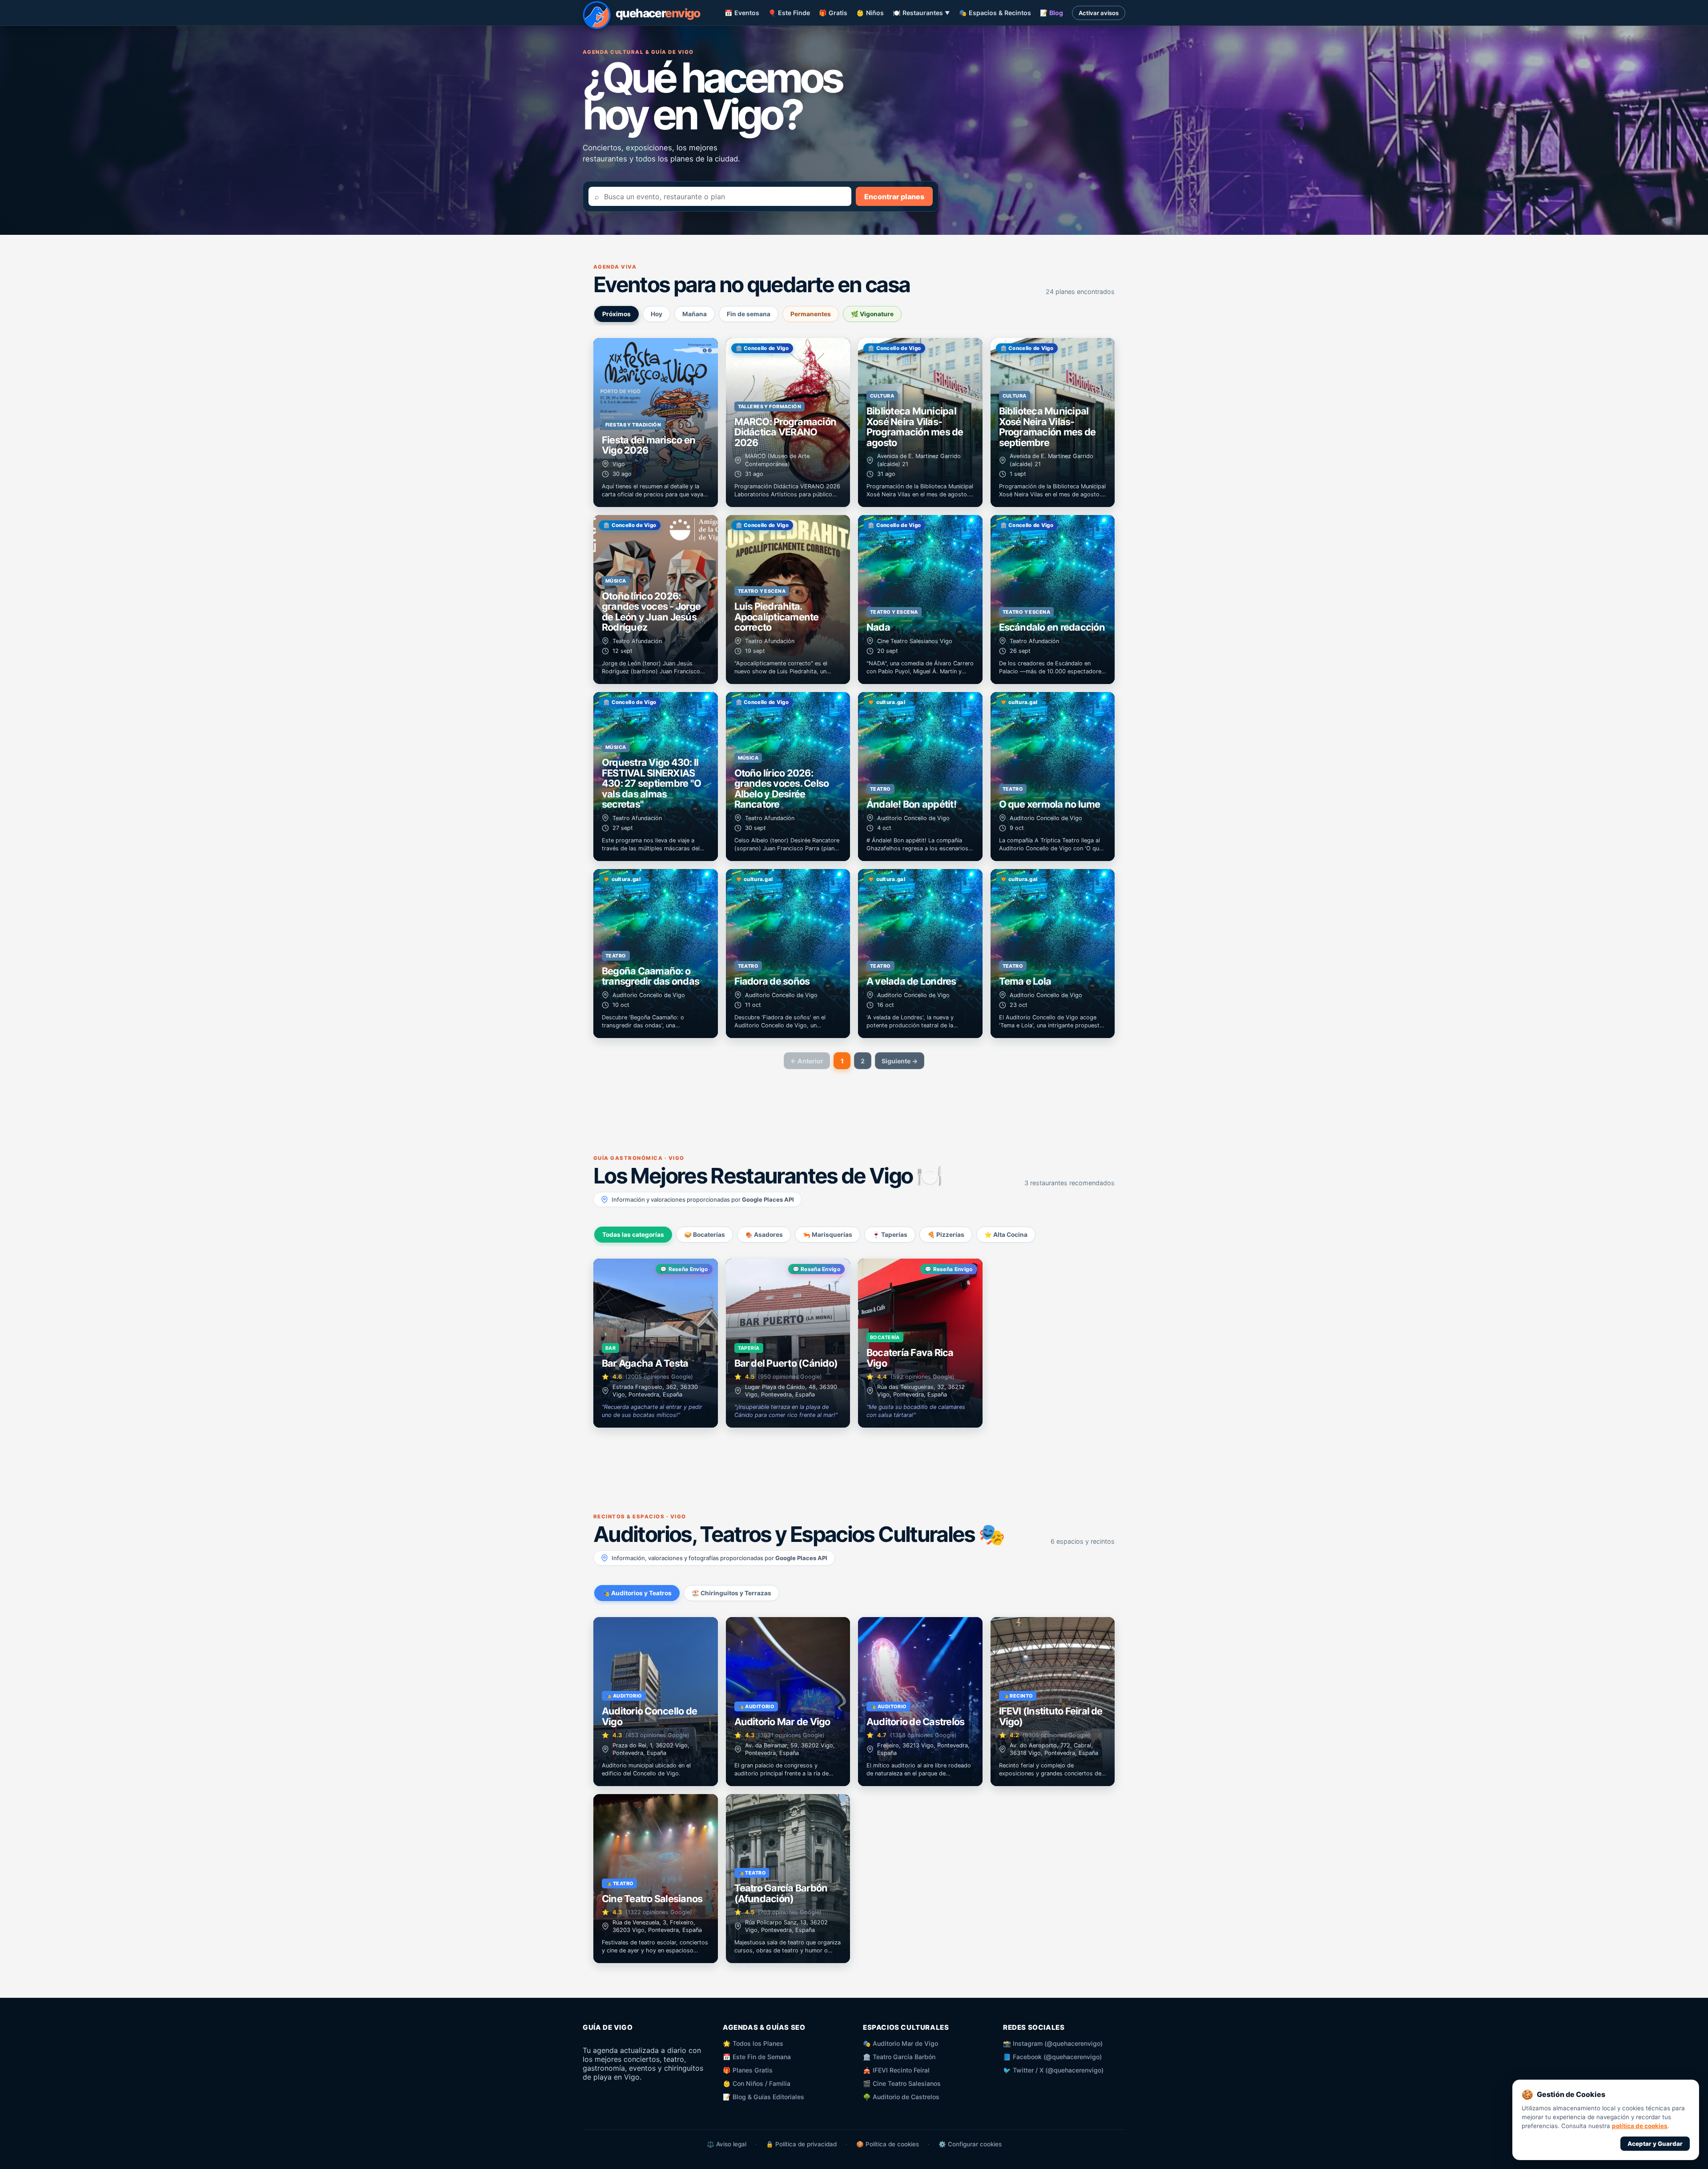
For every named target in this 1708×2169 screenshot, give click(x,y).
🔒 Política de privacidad (801, 2144)
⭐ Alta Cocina (1006, 1235)
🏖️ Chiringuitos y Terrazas (731, 1593)
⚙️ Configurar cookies (970, 2144)
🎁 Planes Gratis (748, 2070)
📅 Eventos (742, 13)
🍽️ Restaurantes (921, 13)
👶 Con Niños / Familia (757, 2083)
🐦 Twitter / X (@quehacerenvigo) (1053, 2070)
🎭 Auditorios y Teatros (637, 1593)
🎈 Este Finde (789, 13)
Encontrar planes (894, 197)
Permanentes (811, 314)
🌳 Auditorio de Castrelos (901, 2097)
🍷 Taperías (890, 1235)
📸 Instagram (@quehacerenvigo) (1053, 2043)
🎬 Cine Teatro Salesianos (902, 2083)
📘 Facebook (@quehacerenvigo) (1052, 2057)
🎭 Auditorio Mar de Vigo (900, 2043)
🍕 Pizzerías (946, 1235)
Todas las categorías (633, 1235)
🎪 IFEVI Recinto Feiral (896, 2070)
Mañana (695, 314)
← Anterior (807, 1061)
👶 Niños (870, 13)
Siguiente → (900, 1061)
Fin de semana (749, 314)
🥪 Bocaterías (705, 1235)
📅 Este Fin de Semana (757, 2057)
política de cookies (1640, 2126)
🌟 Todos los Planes (753, 2043)
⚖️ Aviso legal (727, 2144)
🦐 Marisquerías (828, 1235)
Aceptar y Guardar (1655, 2144)
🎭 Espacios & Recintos (995, 13)
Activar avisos (1099, 13)
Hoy (657, 314)
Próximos (616, 314)
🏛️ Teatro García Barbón (899, 2057)
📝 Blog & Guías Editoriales (763, 2097)
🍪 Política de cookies (888, 2144)
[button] (656, 423)
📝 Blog (1051, 13)
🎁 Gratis (833, 13)
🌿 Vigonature (872, 314)
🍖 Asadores (764, 1235)
